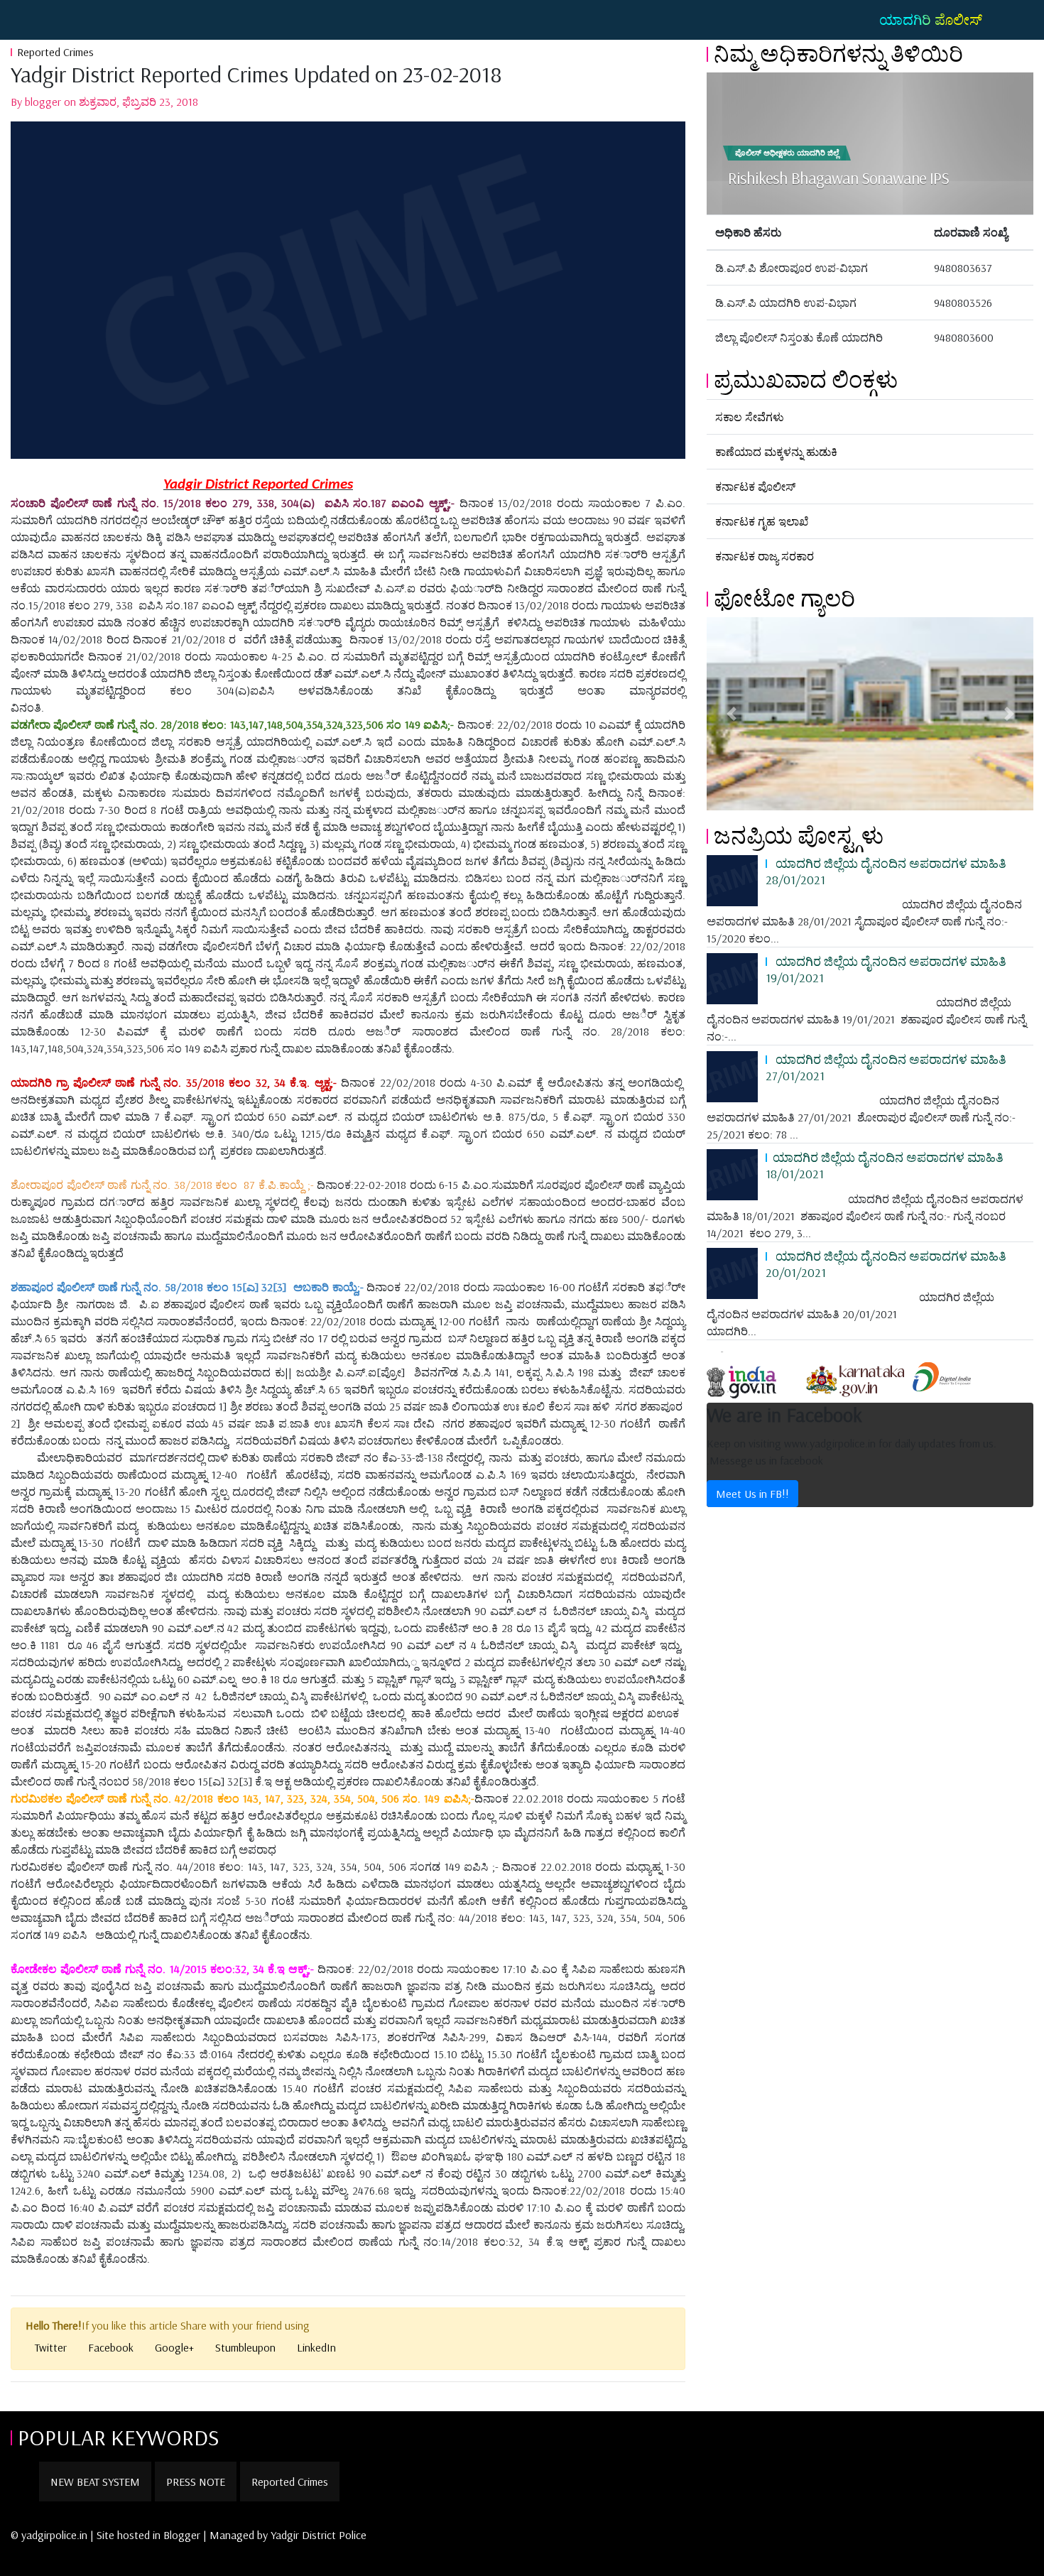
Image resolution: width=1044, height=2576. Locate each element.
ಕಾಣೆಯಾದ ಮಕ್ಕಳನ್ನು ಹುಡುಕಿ (776, 452)
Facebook (111, 2347)
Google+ (174, 2347)
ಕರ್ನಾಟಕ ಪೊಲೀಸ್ (755, 487)
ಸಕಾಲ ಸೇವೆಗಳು (750, 417)
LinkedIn (316, 2347)
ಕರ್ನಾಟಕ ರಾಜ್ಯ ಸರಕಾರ (765, 556)
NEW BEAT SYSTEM (95, 2482)
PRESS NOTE (196, 2482)
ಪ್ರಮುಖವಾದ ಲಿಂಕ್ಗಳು (806, 379)
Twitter (51, 2347)
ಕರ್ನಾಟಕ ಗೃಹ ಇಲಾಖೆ (762, 521)
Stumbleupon (245, 2347)
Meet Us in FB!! (752, 1494)
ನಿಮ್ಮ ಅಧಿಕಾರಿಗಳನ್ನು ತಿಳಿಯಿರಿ (838, 53)
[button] (731, 714)
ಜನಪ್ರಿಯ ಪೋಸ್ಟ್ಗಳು (799, 835)
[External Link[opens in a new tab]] (754, 1376)
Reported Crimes (55, 52)
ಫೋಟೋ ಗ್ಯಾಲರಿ (784, 598)
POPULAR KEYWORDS (119, 2437)
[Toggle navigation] (31, 20)
